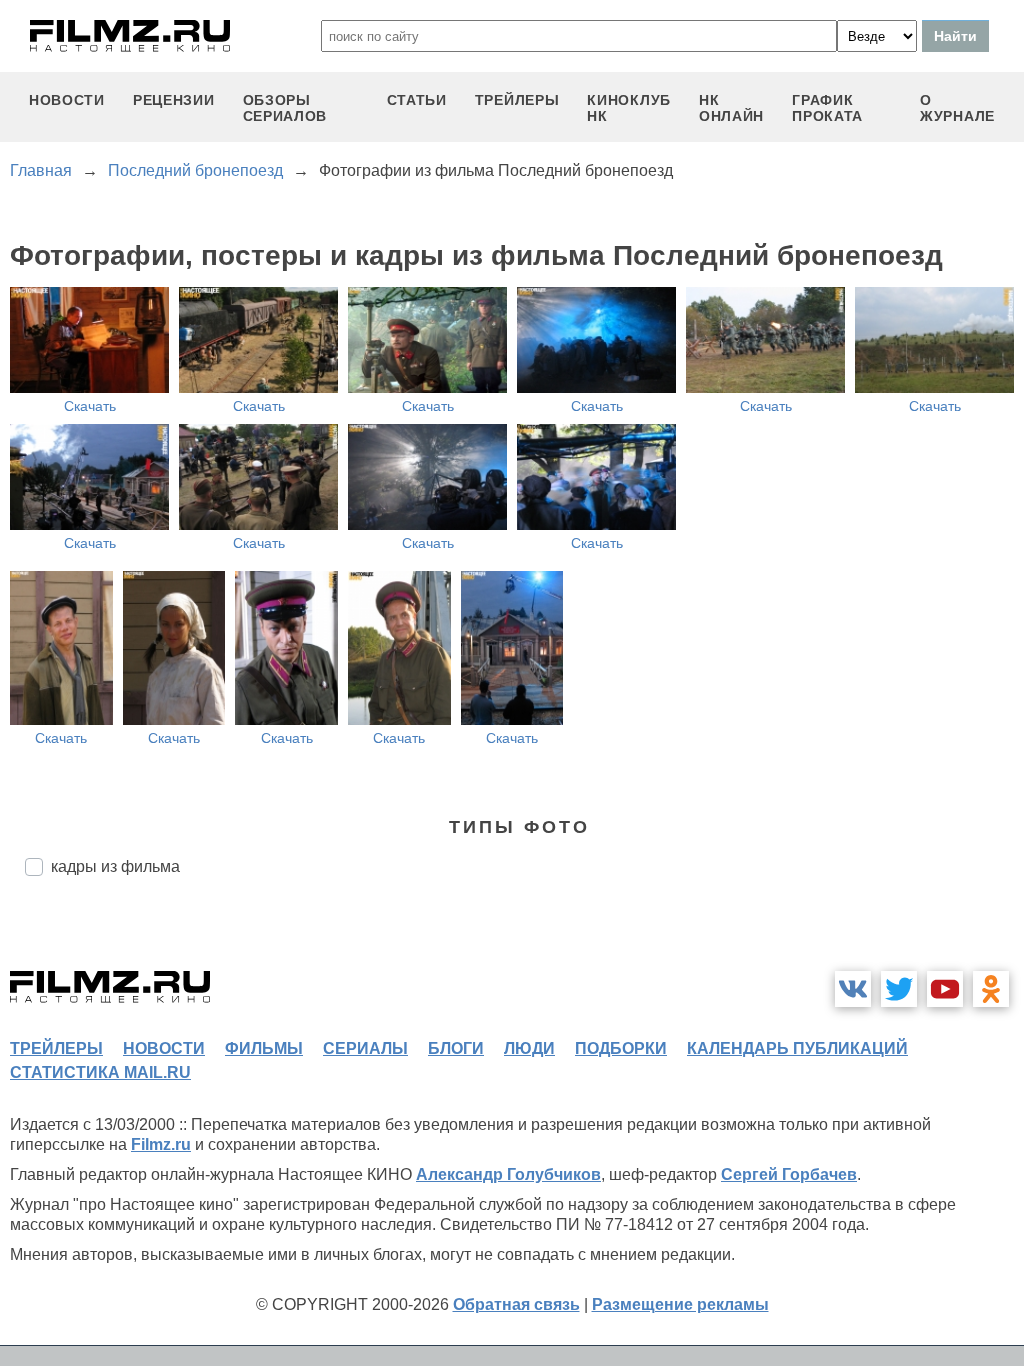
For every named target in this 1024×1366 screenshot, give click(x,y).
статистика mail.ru (100, 1072)
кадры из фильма (115, 866)
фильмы (264, 1048)
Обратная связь (516, 1304)
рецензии (174, 100)
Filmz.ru (161, 1144)
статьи (417, 100)
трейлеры (517, 100)
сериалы (365, 1048)
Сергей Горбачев (789, 1174)
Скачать (90, 406)
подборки (621, 1048)
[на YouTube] (945, 989)
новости (67, 100)
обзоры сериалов (285, 108)
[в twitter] (899, 989)
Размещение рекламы (680, 1304)
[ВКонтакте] (853, 989)
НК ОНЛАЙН (731, 108)
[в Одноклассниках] (991, 989)
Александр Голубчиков (508, 1174)
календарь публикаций (797, 1048)
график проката (827, 108)
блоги (456, 1048)
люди (529, 1048)
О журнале (957, 108)
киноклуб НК (629, 108)
